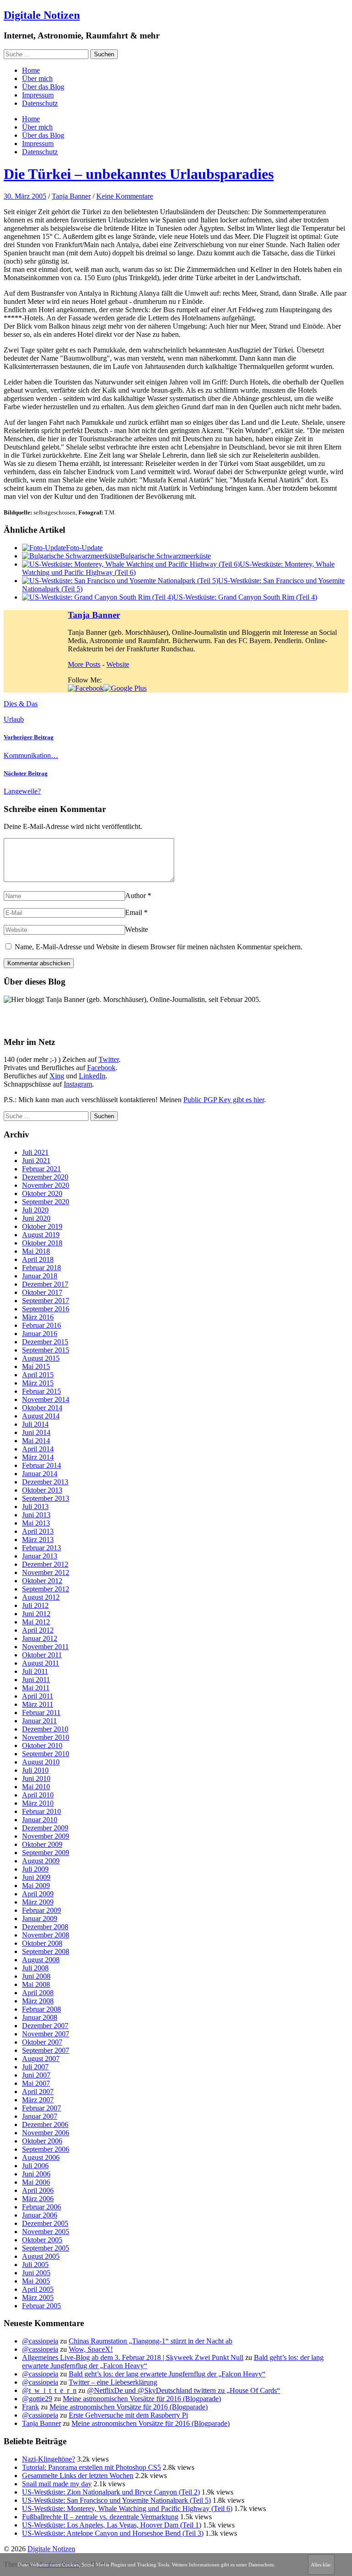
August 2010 (41, 1762)
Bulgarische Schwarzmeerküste (165, 556)
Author (135, 896)
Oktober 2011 (42, 1655)
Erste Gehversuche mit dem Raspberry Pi (128, 2415)
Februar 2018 (41, 1268)
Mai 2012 (36, 1622)
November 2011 (45, 1647)
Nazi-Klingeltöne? (49, 2459)
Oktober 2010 (42, 1745)
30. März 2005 (25, 196)
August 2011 (41, 1663)
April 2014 (38, 1449)
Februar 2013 (41, 1548)
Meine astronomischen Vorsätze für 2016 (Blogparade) (142, 2399)
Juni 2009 (36, 1877)
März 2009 (38, 1902)
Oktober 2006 (42, 2141)
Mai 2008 (36, 1984)
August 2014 (41, 1416)
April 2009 (38, 1894)
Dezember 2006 (45, 2124)
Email (134, 912)
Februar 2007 (41, 2108)
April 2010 (38, 1795)
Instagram (78, 1084)
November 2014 (46, 1399)
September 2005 (46, 2248)
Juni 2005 (36, 2273)
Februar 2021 (41, 1169)
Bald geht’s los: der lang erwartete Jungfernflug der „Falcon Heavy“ (167, 2374)
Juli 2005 (35, 2265)
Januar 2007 (40, 2116)
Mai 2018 (36, 1251)
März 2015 (38, 1383)
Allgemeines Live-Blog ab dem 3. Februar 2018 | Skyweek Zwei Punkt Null (133, 2357)
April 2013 (38, 1531)
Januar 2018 (40, 1276)
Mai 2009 (36, 1886)
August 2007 (41, 2059)
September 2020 (46, 1202)
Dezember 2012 (45, 1564)
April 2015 (38, 1375)
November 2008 (46, 1935)
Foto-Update (84, 548)
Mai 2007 (36, 2083)
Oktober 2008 (42, 1943)
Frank (30, 2407)
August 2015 (41, 1358)
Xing (57, 1076)
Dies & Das (21, 704)
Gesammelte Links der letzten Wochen (78, 2476)
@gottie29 (37, 2399)
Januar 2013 (40, 1556)
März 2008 (38, 2001)
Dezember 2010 (45, 1729)
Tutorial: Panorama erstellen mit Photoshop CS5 (91, 2467)
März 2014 (38, 1457)
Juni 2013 (36, 1515)
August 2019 (41, 1235)
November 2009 (46, 1836)
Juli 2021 (35, 1152)
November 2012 (46, 1572)
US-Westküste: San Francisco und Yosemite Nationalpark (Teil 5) (116, 2500)
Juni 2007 (36, 2075)
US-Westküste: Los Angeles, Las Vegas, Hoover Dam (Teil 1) (112, 2525)
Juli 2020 (35, 1210)
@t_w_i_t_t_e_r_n (49, 2390)
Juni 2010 (36, 1778)
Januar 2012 (40, 1638)
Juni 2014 (36, 1432)
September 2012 (46, 1589)
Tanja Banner (71, 196)
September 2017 (46, 1301)
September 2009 (46, 1853)
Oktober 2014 (42, 1408)
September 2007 (46, 2050)
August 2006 (41, 2157)
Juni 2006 (36, 2174)
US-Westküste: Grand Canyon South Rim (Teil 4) (245, 597)
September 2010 (46, 1754)
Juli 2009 (35, 1869)
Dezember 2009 (45, 1828)
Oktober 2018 (42, 1243)
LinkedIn (92, 1076)
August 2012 (41, 1597)
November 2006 (46, 2133)
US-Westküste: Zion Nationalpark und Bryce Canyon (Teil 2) (111, 2492)
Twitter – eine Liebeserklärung (113, 2382)
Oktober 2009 (42, 1844)
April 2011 (38, 1696)
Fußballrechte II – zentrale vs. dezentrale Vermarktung (100, 2517)
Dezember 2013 (45, 1482)
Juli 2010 (35, 1770)
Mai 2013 (36, 1523)
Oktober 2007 (42, 2042)
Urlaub (14, 719)
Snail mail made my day (57, 2484)
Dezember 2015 (45, 1342)
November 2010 (46, 1737)
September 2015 (46, 1350)
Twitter (109, 1059)
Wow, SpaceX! (91, 2349)
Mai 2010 (36, 1787)
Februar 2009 (41, 1910)
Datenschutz (40, 103)
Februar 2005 (41, 2306)
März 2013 (38, 1540)
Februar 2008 (41, 2009)
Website (118, 664)
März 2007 (38, 2100)
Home (31, 70)
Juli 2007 (35, 2067)
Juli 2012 (35, 1605)
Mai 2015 (36, 1366)
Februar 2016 (41, 1325)
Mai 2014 (36, 1441)
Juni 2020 (36, 1218)
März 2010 (38, 1803)
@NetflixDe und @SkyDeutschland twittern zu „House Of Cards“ (184, 2390)
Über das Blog (43, 87)
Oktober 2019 (42, 1226)
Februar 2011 (41, 1713)
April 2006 (38, 2190)
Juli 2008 (35, 1968)
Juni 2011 (36, 1680)
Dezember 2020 (45, 1177)
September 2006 (46, 2149)
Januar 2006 (40, 2215)
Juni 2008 (36, 1976)
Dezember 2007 (45, 2026)
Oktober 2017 (42, 1292)
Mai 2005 (36, 2281)
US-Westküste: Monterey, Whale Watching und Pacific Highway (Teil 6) (127, 2508)
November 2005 (46, 2232)
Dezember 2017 (45, 1284)
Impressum (38, 95)
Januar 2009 (40, 1918)
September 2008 (46, 1951)
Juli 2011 (35, 1671)
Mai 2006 (36, 2182)
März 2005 (38, 2297)
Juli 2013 (35, 1507)
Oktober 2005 (42, 2240)
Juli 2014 (35, 1424)
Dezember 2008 (45, 1927)
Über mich (37, 78)
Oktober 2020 (42, 1193)
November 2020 (46, 1185)
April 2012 (38, 1630)
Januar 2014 (40, 1474)
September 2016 (46, 1309)
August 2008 (41, 1960)
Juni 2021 (36, 1161)
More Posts (84, 664)
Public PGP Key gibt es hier (224, 1100)
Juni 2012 (36, 1614)
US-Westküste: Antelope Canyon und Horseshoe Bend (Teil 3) (113, 2533)
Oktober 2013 (42, 1490)
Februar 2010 (41, 1811)
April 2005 (38, 2289)
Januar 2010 (40, 1820)
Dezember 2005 (45, 2223)
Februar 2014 (41, 1465)
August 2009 (41, 1861)
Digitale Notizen (42, 15)
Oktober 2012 (42, 1581)
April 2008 (38, 1993)
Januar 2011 (39, 1721)
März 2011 (38, 1704)
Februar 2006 (41, 2207)
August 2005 (41, 2256)
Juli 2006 (35, 2166)
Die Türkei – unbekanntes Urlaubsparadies (139, 174)
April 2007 (38, 2092)
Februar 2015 (41, 1391)
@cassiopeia (40, 2341)
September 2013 (46, 1498)
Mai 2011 (36, 1688)
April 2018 (38, 1259)
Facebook (101, 1068)
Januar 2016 (40, 1334)
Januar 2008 (40, 2017)
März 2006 (38, 2199)
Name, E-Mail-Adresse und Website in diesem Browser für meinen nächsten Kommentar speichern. (159, 947)
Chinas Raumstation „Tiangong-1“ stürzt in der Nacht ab (151, 2341)
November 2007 (46, 2034)
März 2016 (38, 1317)
